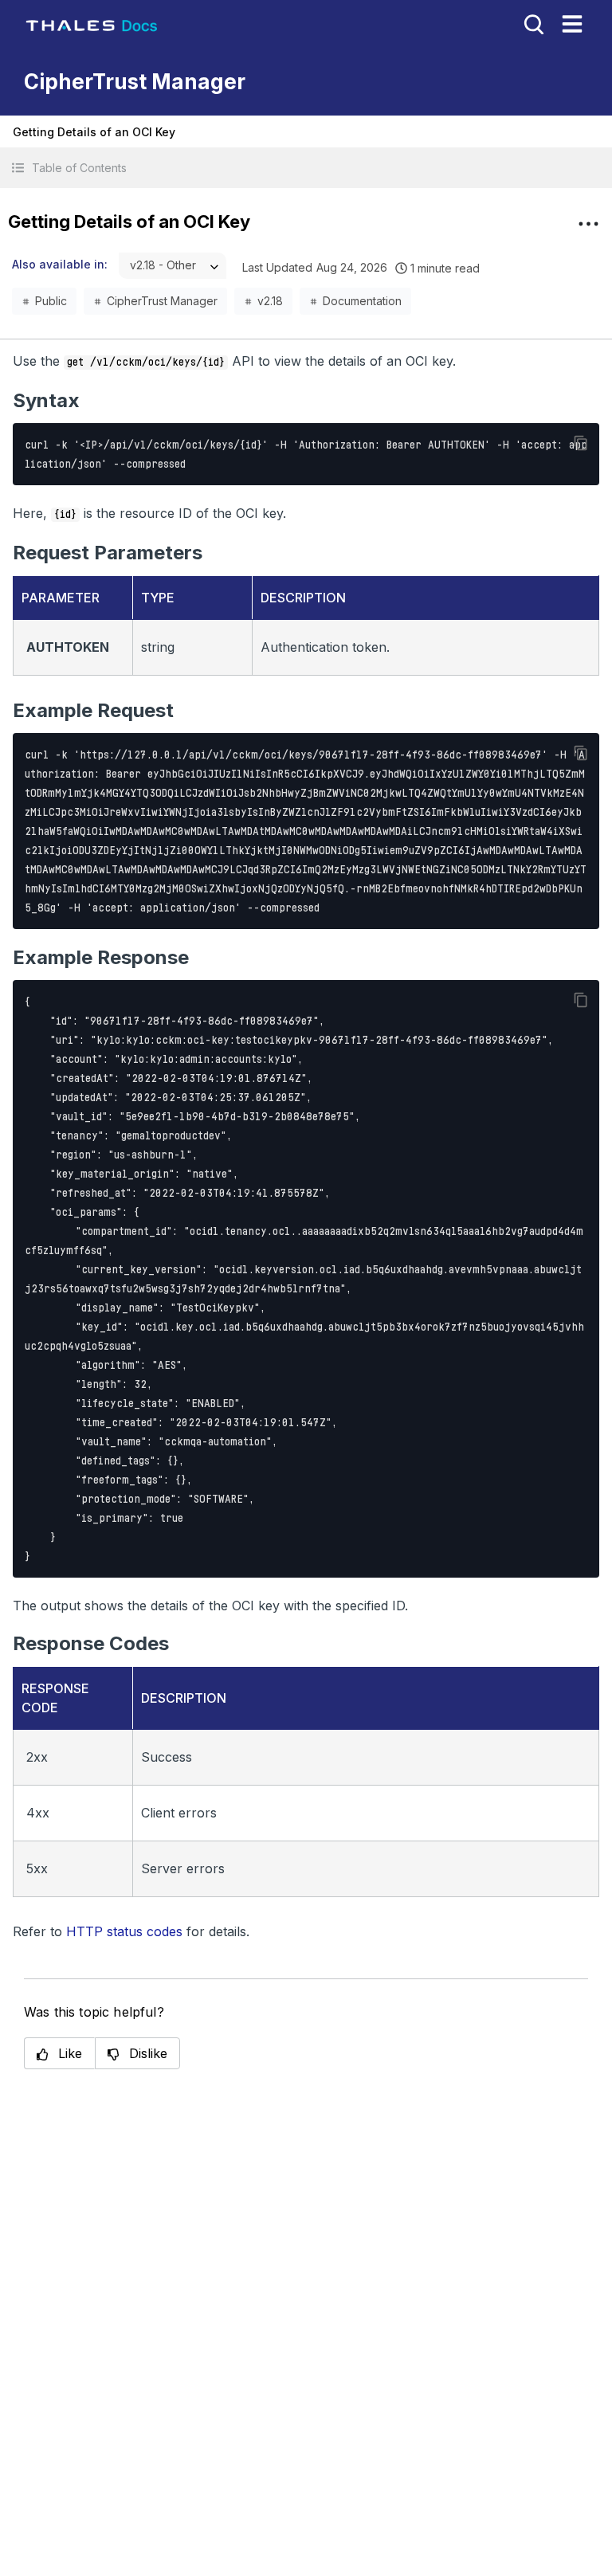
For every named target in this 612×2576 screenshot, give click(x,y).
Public (51, 301)
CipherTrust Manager (162, 301)
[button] (306, 168)
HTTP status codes (124, 1931)
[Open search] (532, 23)
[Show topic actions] (588, 224)
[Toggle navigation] (572, 24)
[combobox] (173, 266)
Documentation (362, 301)
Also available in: (60, 264)
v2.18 (270, 301)
